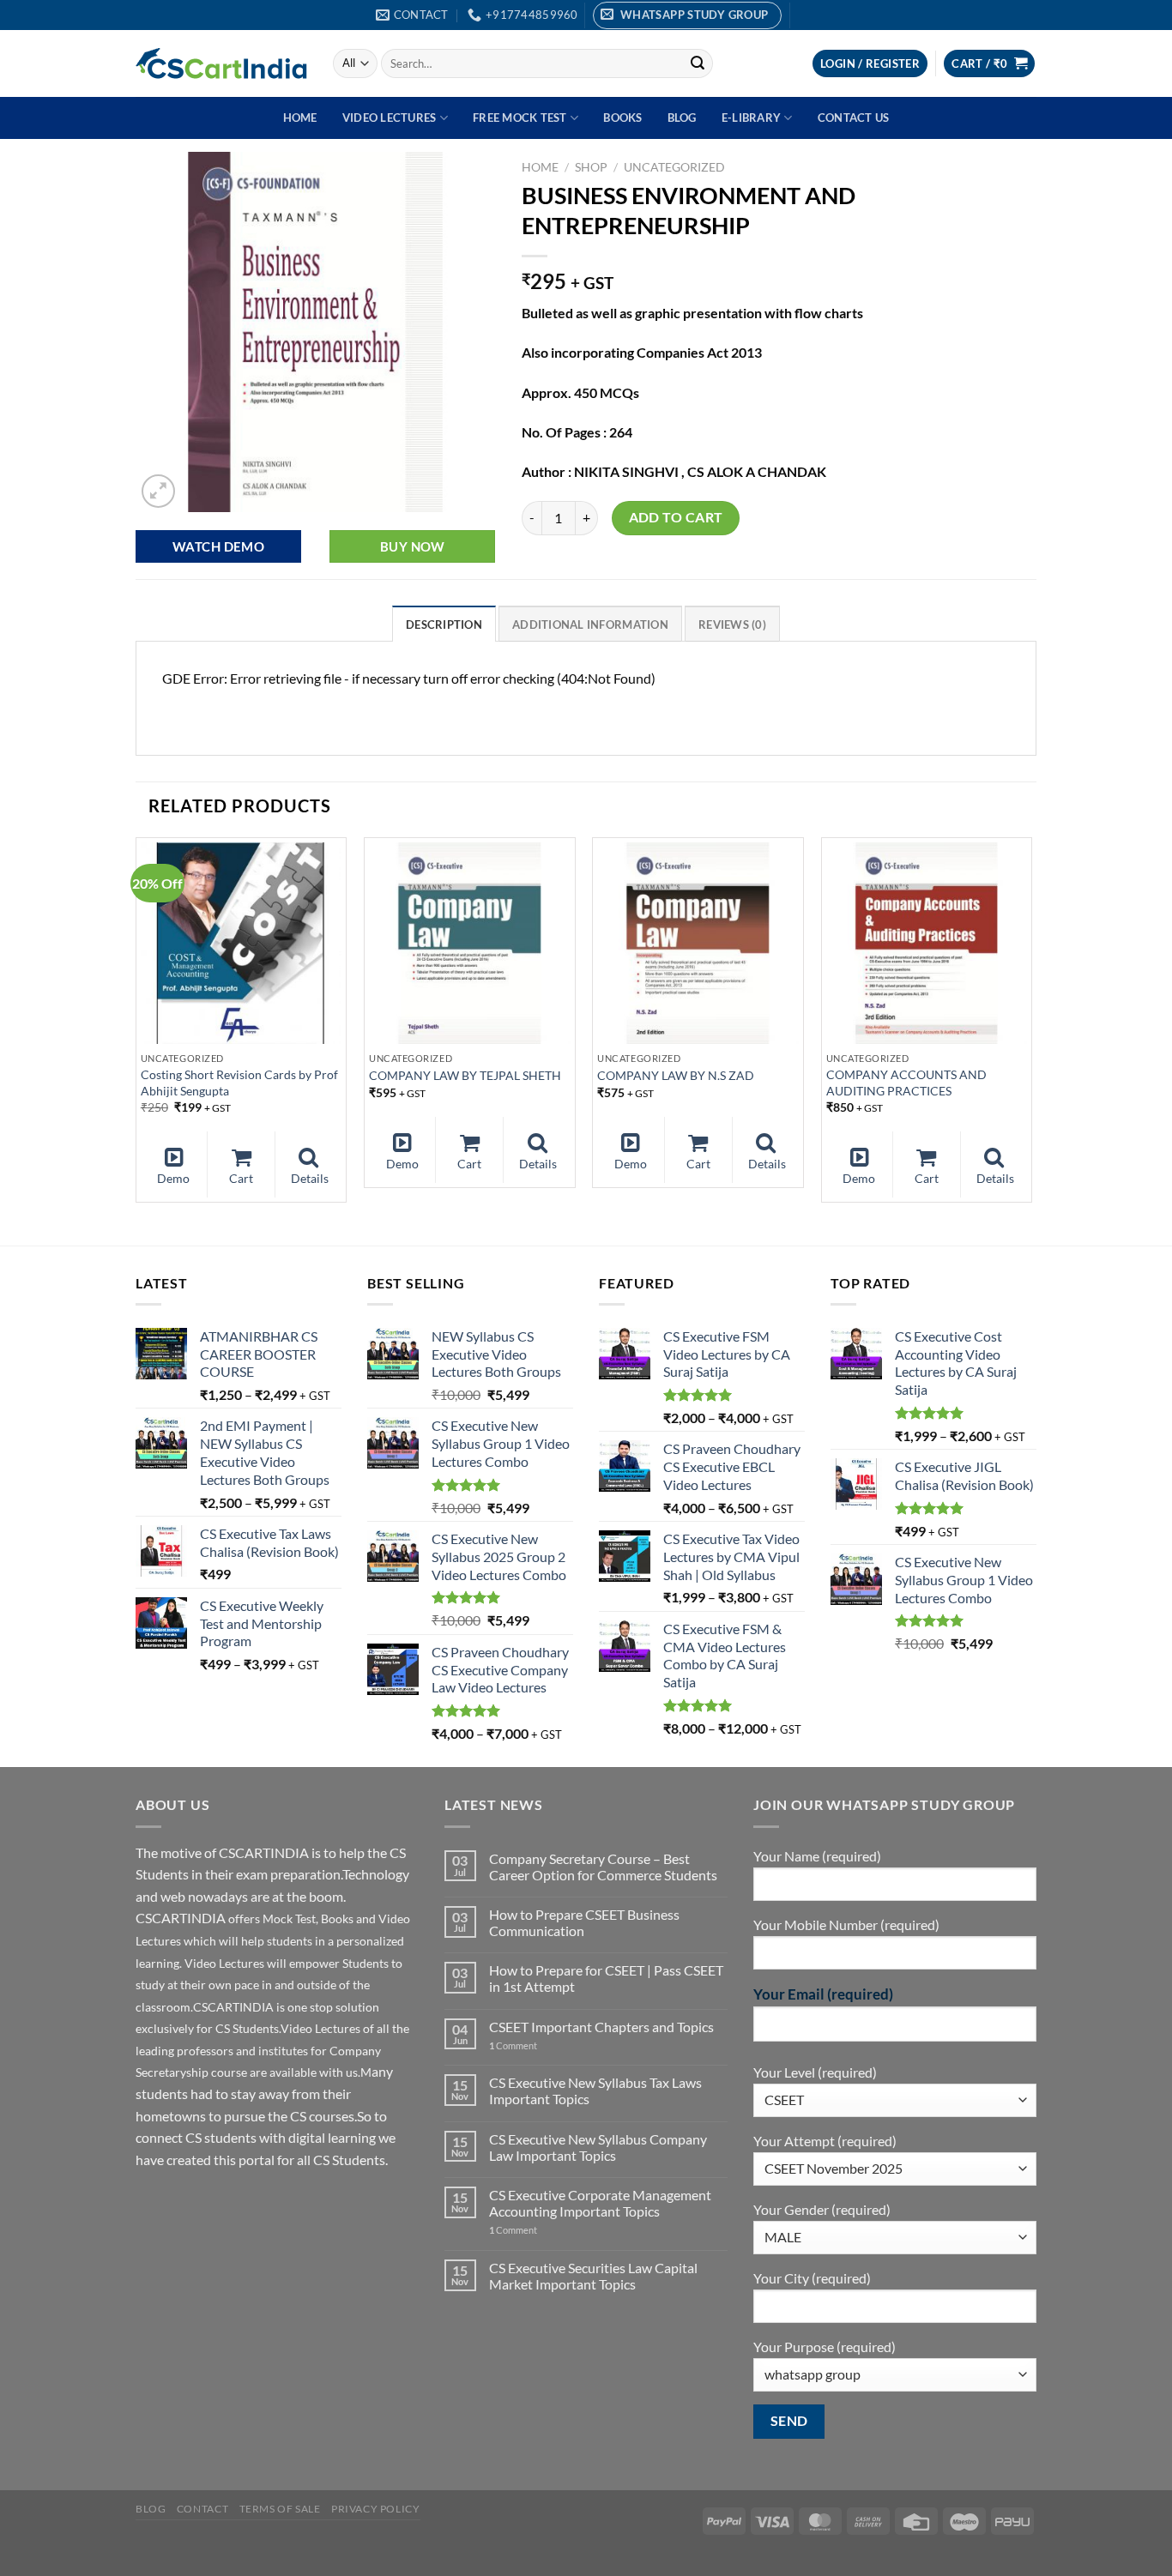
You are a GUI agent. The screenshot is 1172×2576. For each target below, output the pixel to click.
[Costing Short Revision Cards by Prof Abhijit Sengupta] (242, 943)
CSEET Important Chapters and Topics (601, 2027)
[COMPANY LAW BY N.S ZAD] (698, 943)
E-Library (751, 118)
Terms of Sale (280, 2509)
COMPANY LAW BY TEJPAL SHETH (465, 1075)
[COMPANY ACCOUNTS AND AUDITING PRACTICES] (927, 943)
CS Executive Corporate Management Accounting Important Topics (600, 2203)
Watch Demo (219, 546)
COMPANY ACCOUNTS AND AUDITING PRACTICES (906, 1083)
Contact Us (854, 118)
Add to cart (676, 517)
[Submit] (698, 63)
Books (622, 118)
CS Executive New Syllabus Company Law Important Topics (598, 2147)
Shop (591, 167)
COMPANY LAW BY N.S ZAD (676, 1075)
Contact (202, 2509)
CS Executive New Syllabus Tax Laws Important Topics (595, 2090)
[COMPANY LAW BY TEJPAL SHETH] (470, 943)
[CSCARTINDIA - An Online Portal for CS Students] (221, 63)
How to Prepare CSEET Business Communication (584, 1922)
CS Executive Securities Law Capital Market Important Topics (593, 2276)
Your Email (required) (823, 1994)
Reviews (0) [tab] (732, 624)
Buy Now (413, 546)
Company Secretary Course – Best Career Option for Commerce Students (603, 1867)
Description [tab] (444, 624)
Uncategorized (674, 167)
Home (300, 118)
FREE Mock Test (520, 118)
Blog (682, 118)
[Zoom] (158, 491)
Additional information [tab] (590, 624)
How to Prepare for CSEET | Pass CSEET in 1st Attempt (606, 1978)
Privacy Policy (376, 2509)
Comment (513, 2045)
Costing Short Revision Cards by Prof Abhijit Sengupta (239, 1083)
